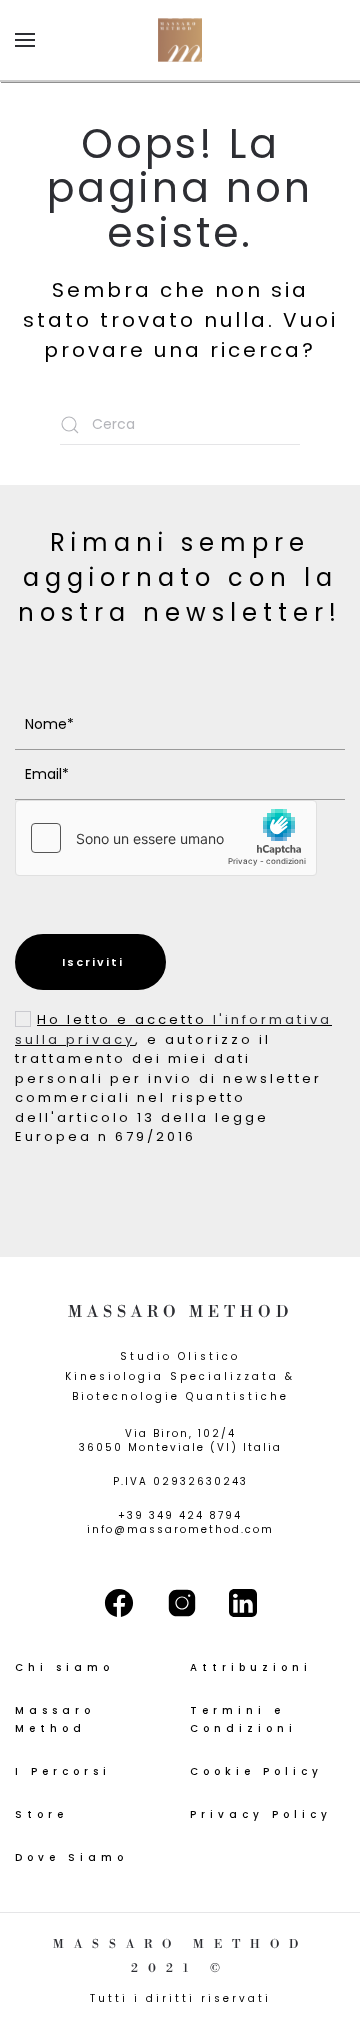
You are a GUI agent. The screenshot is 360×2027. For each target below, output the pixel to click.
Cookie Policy (256, 1771)
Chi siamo (64, 1667)
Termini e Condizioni (243, 1719)
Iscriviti (90, 962)
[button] (25, 40)
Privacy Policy (261, 1814)
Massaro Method (55, 1719)
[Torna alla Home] (180, 40)
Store (41, 1814)
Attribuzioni (251, 1667)
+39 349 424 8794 (180, 1515)
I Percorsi (63, 1771)
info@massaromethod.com (180, 1529)
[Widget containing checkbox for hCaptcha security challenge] (166, 838)
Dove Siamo (71, 1857)
